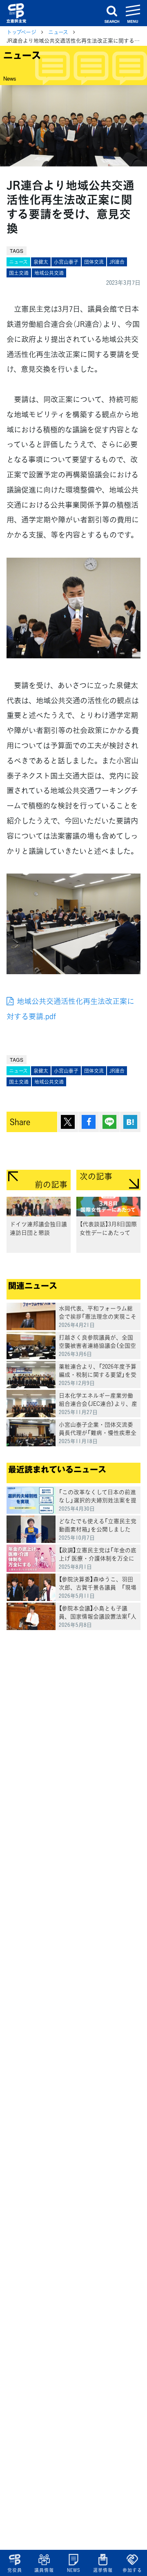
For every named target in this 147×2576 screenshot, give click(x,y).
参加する (132, 2570)
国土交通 (19, 273)
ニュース (58, 32)
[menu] (133, 13)
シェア (89, 1122)
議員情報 (44, 2570)
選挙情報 (103, 2570)
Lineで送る (109, 1122)
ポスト (68, 1122)
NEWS (73, 2570)
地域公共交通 (49, 273)
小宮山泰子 (66, 262)
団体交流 (94, 262)
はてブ (130, 1122)
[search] (112, 13)
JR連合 (117, 262)
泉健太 (41, 262)
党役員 (14, 2570)
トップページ (21, 32)
